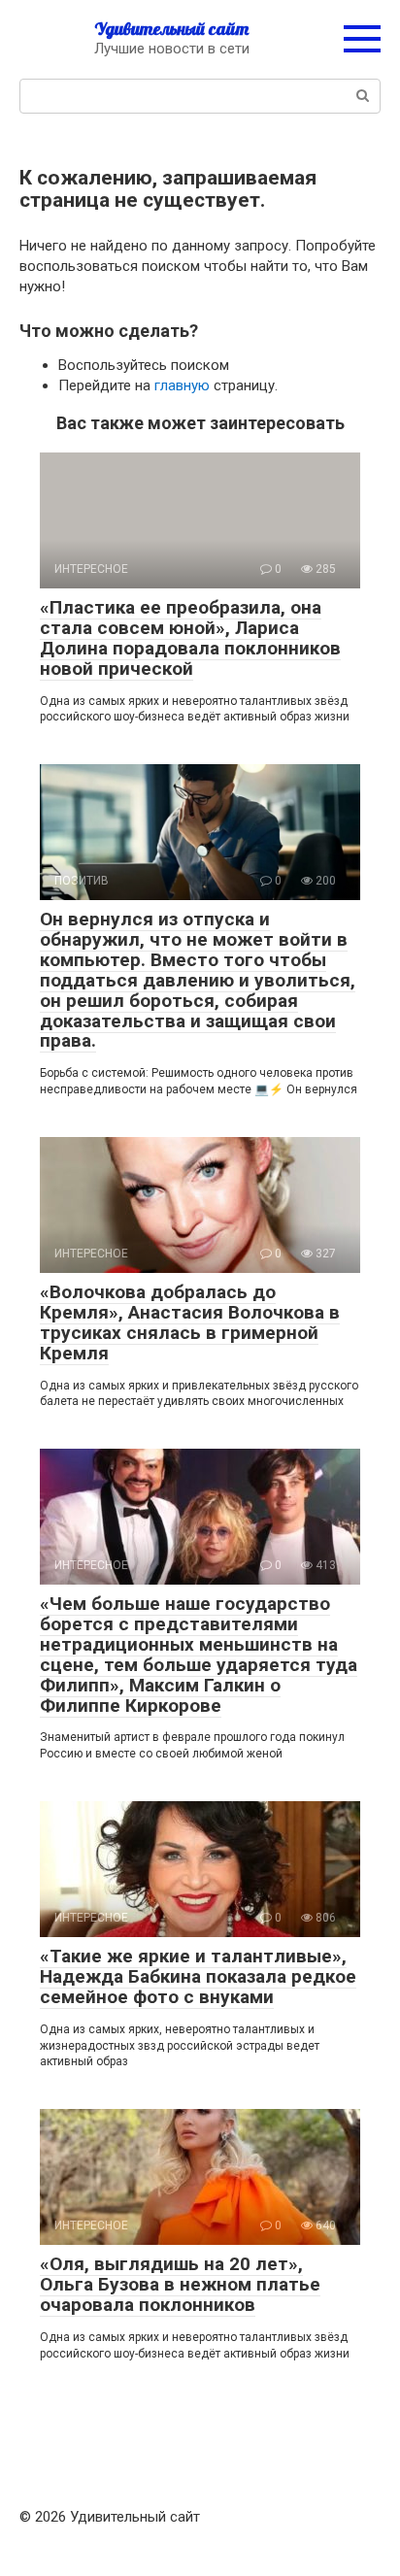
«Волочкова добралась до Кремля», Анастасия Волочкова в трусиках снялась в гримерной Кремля (190, 1322)
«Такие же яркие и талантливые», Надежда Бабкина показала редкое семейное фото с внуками (198, 1976)
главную (182, 385)
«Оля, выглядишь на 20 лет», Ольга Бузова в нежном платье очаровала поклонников (180, 2284)
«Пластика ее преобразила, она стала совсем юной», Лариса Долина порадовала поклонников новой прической (190, 638)
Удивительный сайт (171, 29)
